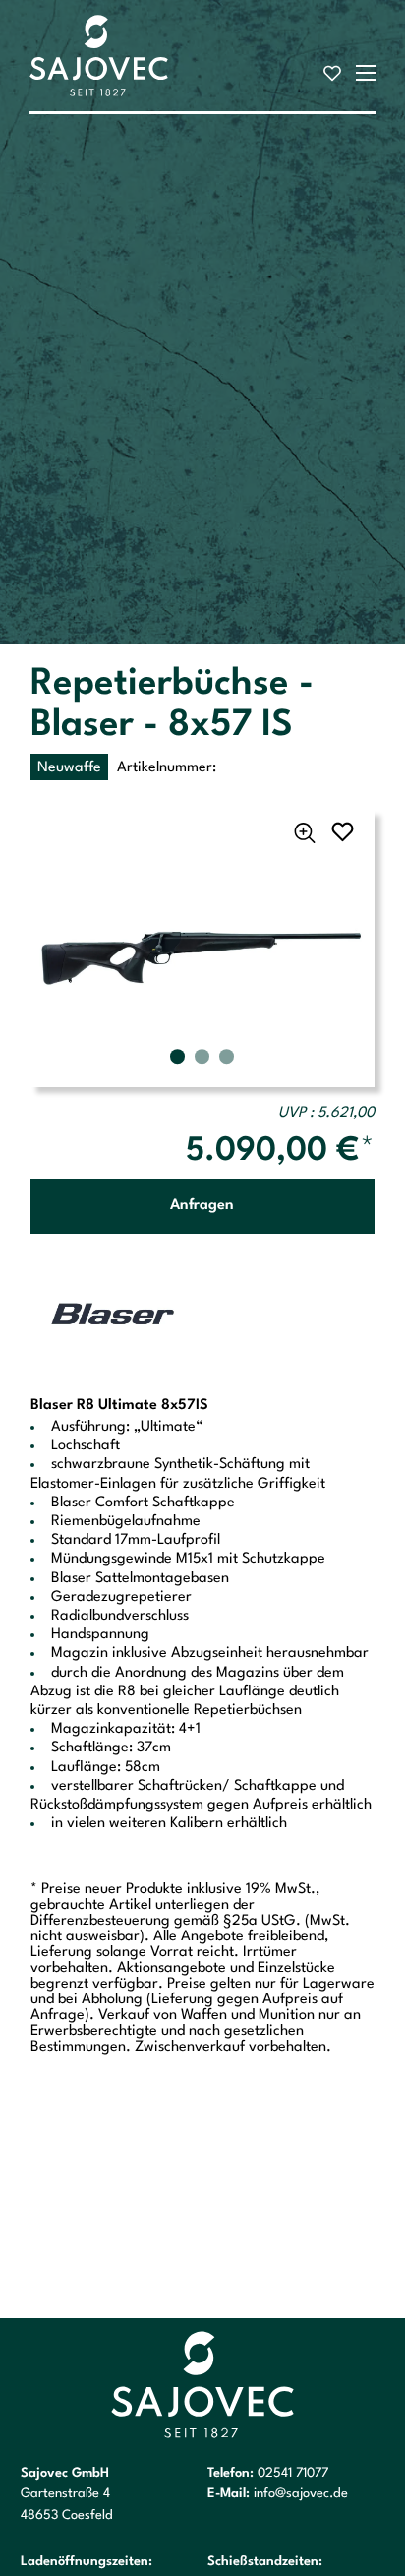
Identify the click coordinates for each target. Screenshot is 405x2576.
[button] (177, 1056)
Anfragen (202, 1206)
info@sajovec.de (301, 2494)
